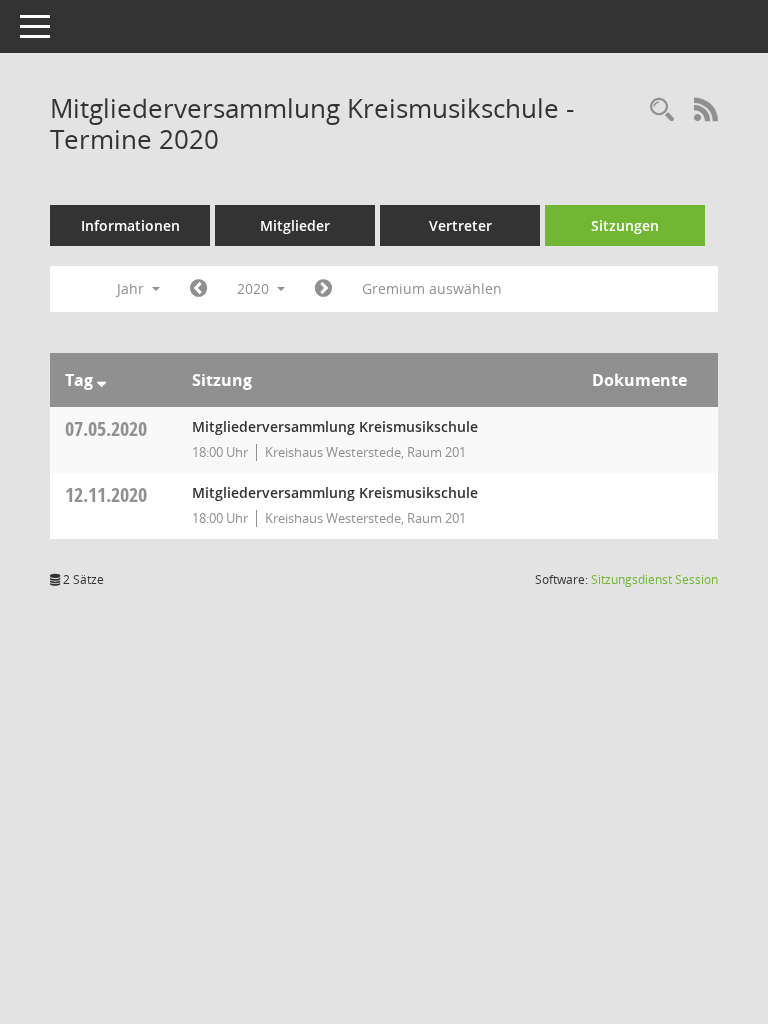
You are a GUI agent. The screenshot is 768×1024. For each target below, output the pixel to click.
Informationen (130, 225)
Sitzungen (625, 225)
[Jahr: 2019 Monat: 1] (198, 289)
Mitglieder (295, 225)
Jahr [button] (132, 288)
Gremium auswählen (432, 288)
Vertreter (460, 225)
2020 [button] (255, 288)
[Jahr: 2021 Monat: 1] (323, 289)
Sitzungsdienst (654, 579)
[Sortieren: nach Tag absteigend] (101, 380)
